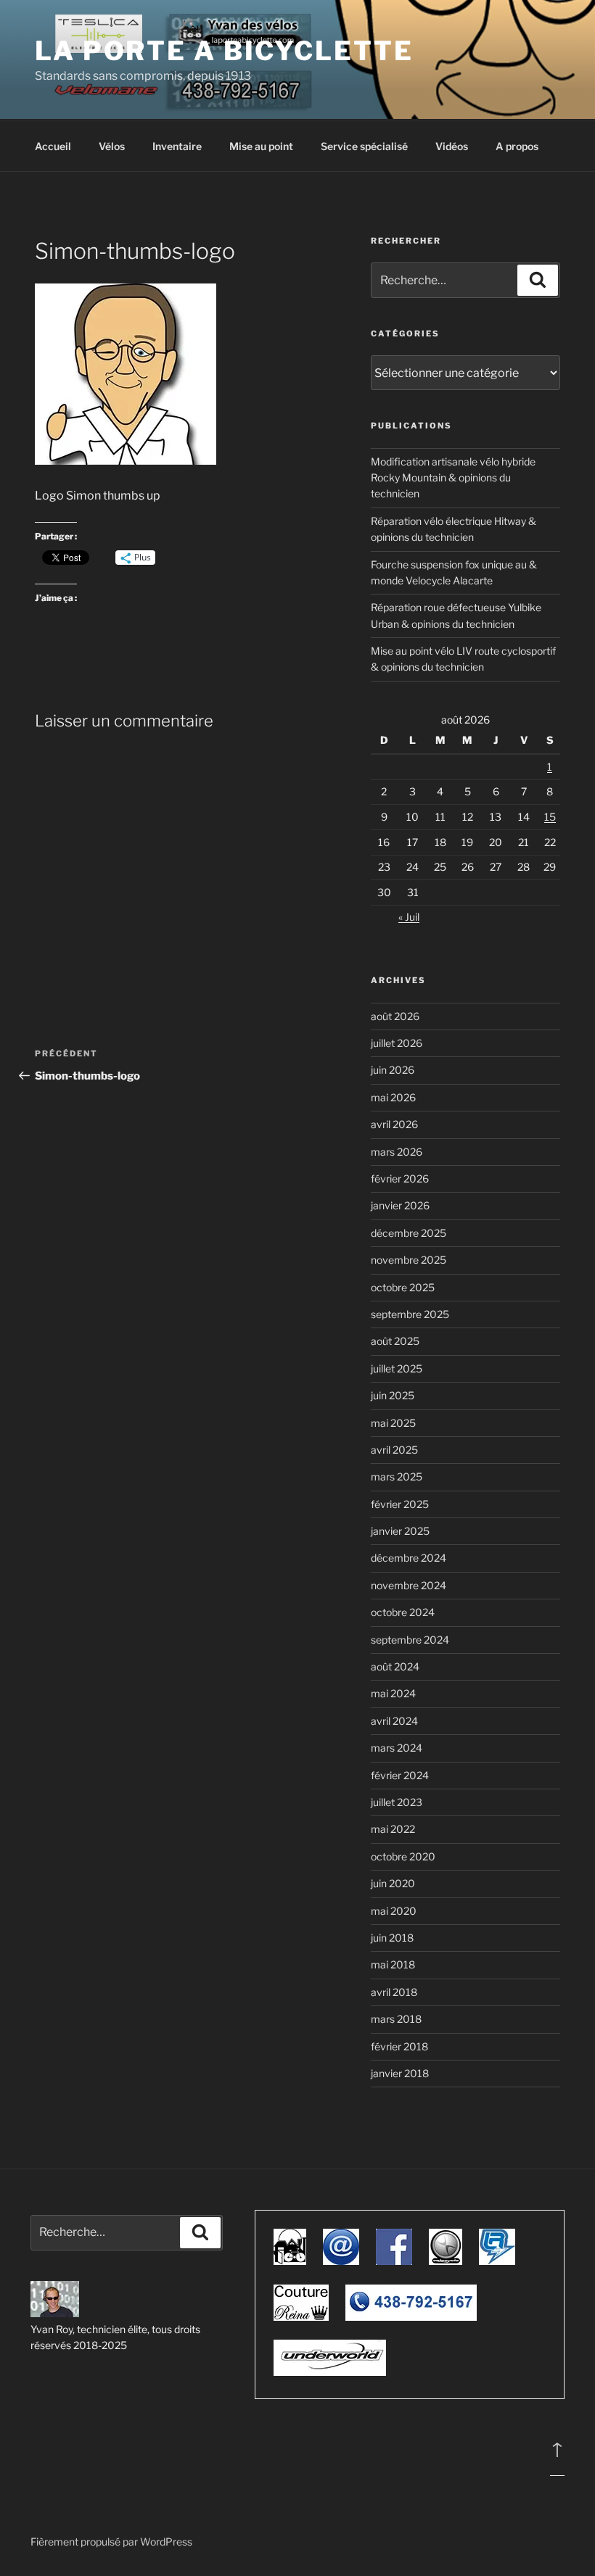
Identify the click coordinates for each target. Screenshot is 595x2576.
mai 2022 (393, 1829)
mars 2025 (397, 1477)
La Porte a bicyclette (224, 51)
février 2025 (400, 1504)
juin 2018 (392, 1938)
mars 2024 (397, 1748)
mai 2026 (393, 1097)
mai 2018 (393, 1964)
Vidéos (452, 146)
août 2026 (395, 1016)
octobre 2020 (403, 1856)
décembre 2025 (409, 1233)
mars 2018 (396, 2019)
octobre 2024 (403, 1612)
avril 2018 (394, 1992)
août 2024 (395, 1666)
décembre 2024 (409, 1558)
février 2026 (400, 1179)
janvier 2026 (400, 1205)
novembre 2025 (409, 1260)
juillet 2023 (397, 1802)
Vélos (112, 146)
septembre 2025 (410, 1314)
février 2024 (400, 1775)
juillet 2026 (397, 1043)
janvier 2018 (400, 2073)
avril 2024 (394, 1721)
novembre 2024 (409, 1585)
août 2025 (395, 1341)
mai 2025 (393, 1423)
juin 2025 (393, 1395)
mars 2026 (397, 1152)
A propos (517, 146)
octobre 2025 (403, 1287)
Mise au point (261, 146)
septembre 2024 (410, 1640)
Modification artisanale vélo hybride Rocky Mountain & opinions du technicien (453, 478)
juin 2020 (393, 1883)
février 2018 (399, 2046)
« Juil (409, 917)
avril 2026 (394, 1124)
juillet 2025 (397, 1368)
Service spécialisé (364, 146)
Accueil (53, 146)
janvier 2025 (400, 1531)
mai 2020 (394, 1911)
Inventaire (177, 146)
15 (550, 817)
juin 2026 (393, 1070)
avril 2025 (394, 1450)
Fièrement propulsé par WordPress (111, 2542)
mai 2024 (393, 1693)
